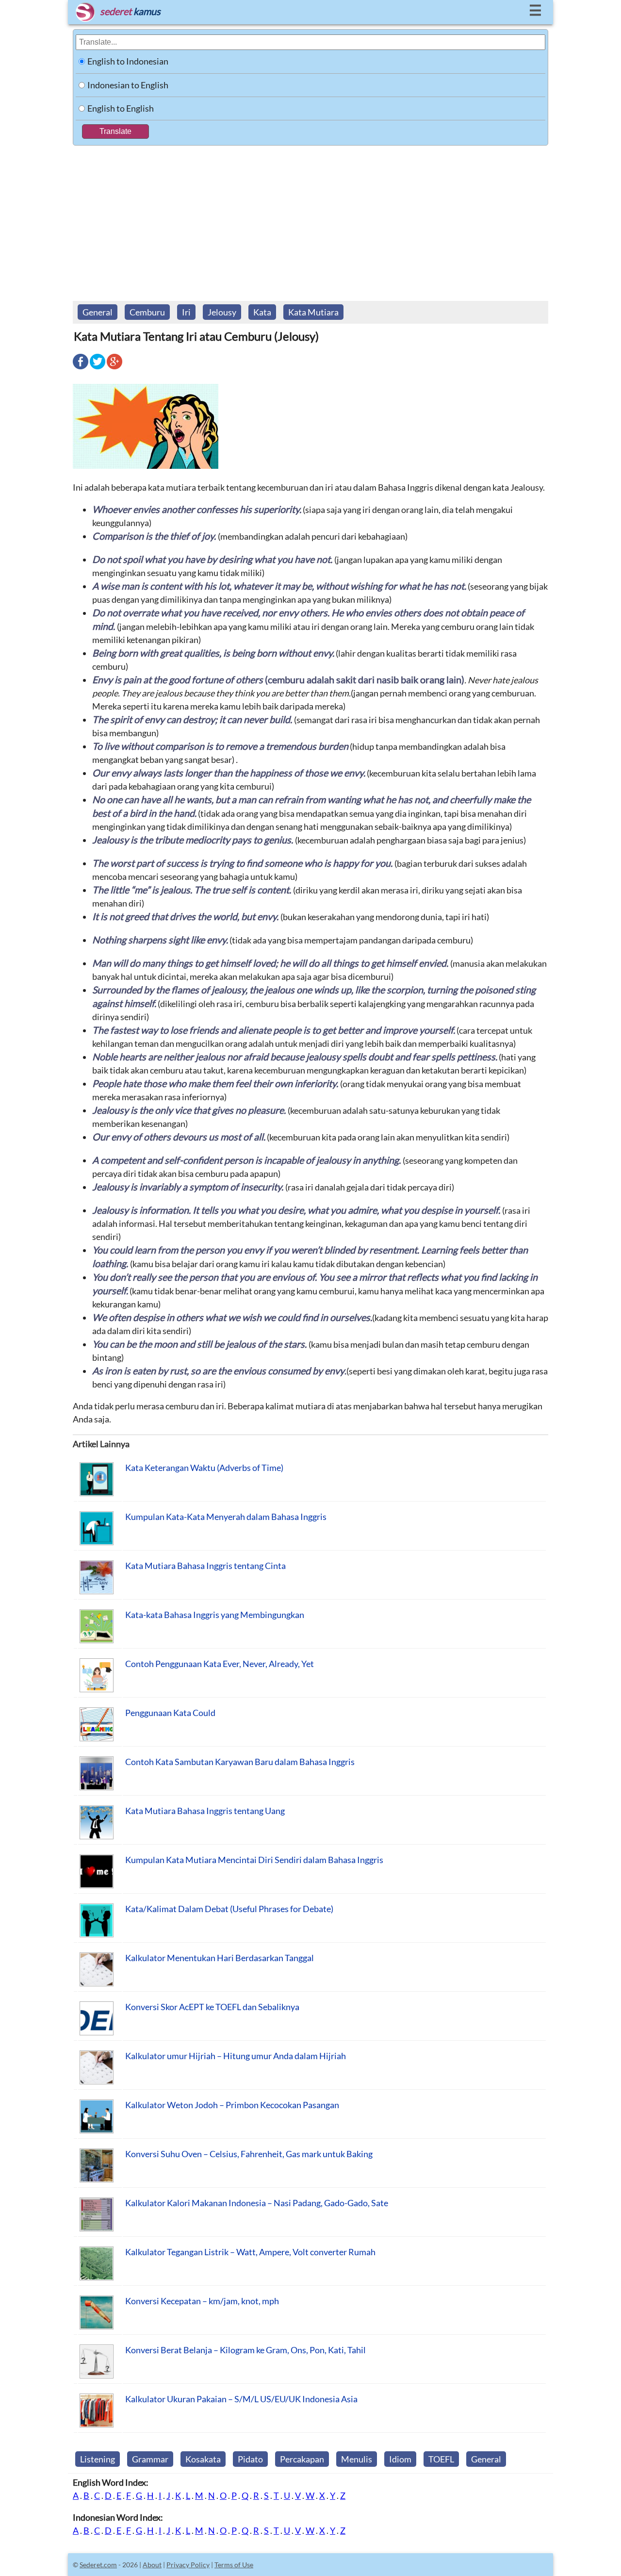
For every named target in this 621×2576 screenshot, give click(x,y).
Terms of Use (234, 2565)
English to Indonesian (128, 61)
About (152, 2565)
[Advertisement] (310, 218)
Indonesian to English (128, 85)
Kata (262, 312)
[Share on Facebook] (81, 368)
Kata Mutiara (313, 312)
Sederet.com (98, 2565)
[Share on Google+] (114, 368)
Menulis (357, 2459)
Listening (98, 2459)
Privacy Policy (188, 2565)
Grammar (150, 2459)
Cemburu (147, 312)
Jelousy (222, 312)
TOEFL (441, 2459)
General (98, 312)
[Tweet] (98, 368)
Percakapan (302, 2459)
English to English (121, 108)
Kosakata (203, 2459)
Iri (186, 312)
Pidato (250, 2459)
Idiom (400, 2459)
